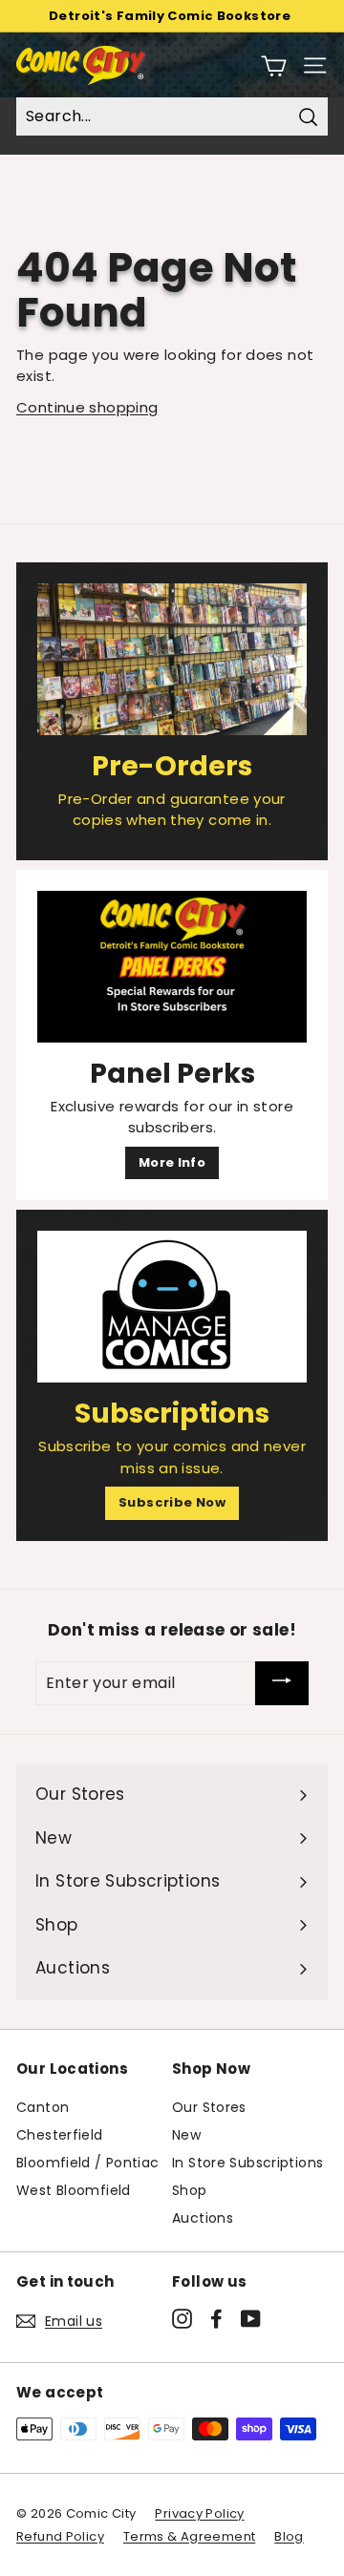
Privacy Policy (199, 2513)
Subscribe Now (172, 1502)
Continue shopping (87, 407)
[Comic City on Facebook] (216, 2318)
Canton (43, 2107)
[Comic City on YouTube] (251, 2318)
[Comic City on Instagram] (182, 2318)
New (186, 2135)
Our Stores (209, 2107)
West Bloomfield (74, 2190)
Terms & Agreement (189, 2536)
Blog (289, 2536)
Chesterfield (60, 2135)
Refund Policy (60, 2536)
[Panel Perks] (172, 967)
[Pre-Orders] (172, 659)
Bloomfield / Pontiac (88, 2163)
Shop (190, 2190)
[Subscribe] (282, 1683)
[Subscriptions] (172, 1307)
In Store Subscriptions (247, 2163)
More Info (172, 1162)
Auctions (203, 2218)
